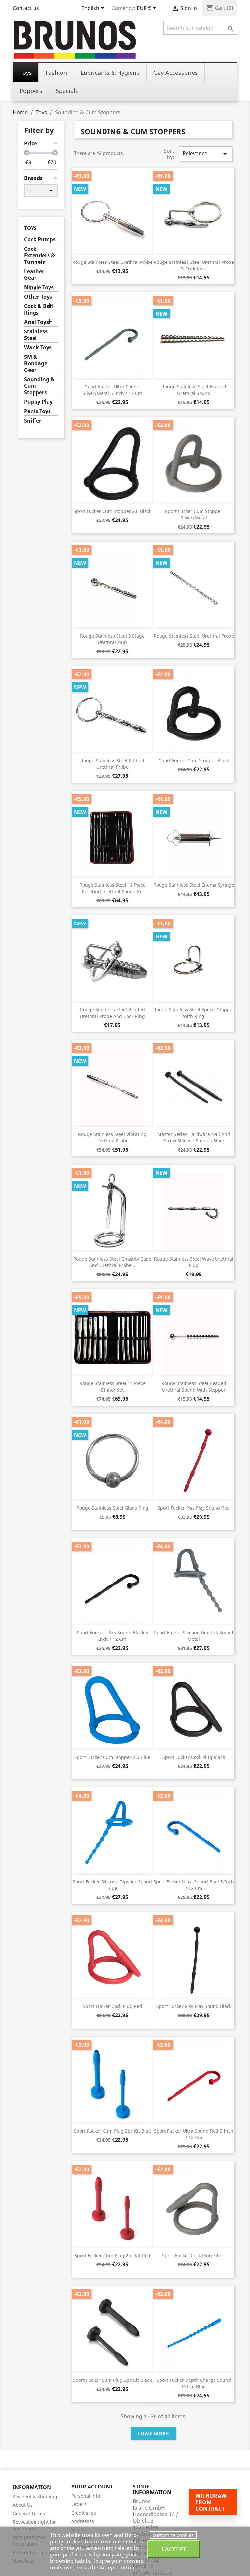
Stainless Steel (36, 335)
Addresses (83, 2521)
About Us (23, 2505)
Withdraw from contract (211, 2502)
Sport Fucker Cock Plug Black (194, 1757)
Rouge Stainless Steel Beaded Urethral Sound (194, 390)
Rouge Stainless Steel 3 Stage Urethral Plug (112, 639)
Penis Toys (37, 411)
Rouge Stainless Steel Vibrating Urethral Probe (112, 1137)
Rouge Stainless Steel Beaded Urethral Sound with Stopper (194, 1387)
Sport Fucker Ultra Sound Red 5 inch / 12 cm (194, 2134)
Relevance (206, 154)
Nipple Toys (39, 287)
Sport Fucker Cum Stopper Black (194, 760)
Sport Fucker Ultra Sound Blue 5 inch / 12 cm (194, 1885)
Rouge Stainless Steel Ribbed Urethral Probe (112, 764)
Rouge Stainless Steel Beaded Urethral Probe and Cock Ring (112, 1013)
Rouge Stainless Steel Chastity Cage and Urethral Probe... (112, 1262)
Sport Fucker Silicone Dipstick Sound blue (112, 1885)
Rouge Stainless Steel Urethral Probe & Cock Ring (194, 265)
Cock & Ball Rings (39, 310)
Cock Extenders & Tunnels (40, 256)
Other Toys (38, 297)
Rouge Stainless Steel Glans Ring (112, 1508)
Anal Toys (36, 322)
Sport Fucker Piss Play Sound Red (194, 1508)
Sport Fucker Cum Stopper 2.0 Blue (112, 1757)
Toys (30, 228)
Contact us (26, 8)
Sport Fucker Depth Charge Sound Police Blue (194, 2383)
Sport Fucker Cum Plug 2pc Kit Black (112, 2380)
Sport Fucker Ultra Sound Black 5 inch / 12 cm (112, 1636)
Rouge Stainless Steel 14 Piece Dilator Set (112, 1387)
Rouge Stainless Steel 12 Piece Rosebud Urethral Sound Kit (112, 888)
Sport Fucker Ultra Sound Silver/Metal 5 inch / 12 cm (112, 390)
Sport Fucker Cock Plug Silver (194, 2255)
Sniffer (33, 421)
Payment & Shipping (35, 2496)
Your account (92, 2487)
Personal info (86, 2496)
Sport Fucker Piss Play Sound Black (194, 2006)
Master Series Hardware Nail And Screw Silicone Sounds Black (194, 1137)
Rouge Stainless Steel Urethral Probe (112, 262)
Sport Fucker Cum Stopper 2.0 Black (112, 511)
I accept (174, 2549)
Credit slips (84, 2513)
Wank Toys (38, 348)
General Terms (29, 2513)
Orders (79, 2504)
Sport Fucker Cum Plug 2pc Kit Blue (112, 2131)
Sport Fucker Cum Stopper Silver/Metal (194, 514)
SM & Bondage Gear (36, 364)
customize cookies (173, 2535)
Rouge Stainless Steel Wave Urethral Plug (194, 1262)
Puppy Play (38, 402)
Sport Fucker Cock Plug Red (112, 2006)
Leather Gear (34, 275)
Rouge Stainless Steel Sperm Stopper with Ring (194, 1013)
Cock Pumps (40, 240)
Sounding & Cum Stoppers (39, 386)
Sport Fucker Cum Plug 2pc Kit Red (112, 2255)
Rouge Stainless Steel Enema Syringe (194, 885)
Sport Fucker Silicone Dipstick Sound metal (194, 1636)
